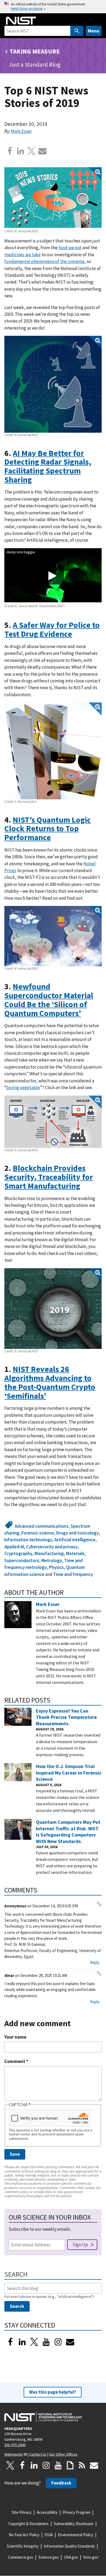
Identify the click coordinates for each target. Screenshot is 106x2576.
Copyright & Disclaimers (29, 2524)
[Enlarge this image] (53, 198)
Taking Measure (35, 51)
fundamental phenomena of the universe (44, 261)
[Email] (42, 151)
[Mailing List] (94, 2465)
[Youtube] (46, 2342)
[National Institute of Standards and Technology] (43, 2417)
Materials (75, 1553)
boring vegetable (23, 1087)
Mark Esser (21, 131)
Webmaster (14, 2454)
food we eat (70, 248)
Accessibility (47, 2512)
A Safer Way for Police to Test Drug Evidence (52, 629)
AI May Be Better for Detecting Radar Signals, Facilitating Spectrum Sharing (48, 466)
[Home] (21, 21)
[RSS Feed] (82, 2465)
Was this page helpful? (53, 2392)
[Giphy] (70, 2465)
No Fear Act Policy (24, 2535)
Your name (15, 2037)
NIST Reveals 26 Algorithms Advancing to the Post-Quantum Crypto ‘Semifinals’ (50, 1382)
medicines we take (23, 255)
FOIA (49, 2535)
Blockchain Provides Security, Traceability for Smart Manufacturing (49, 1177)
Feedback (61, 2483)
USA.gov (71, 2557)
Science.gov (49, 2557)
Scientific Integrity (23, 2546)
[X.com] (32, 151)
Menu (94, 31)
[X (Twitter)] (34, 2342)
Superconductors (22, 1560)
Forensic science (38, 1533)
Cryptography (18, 1553)
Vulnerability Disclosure (74, 2524)
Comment (16, 2061)
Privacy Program (77, 2512)
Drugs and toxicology (77, 1533)
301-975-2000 (15, 2445)
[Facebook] (10, 151)
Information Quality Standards (69, 2546)
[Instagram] (58, 2342)
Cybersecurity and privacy (52, 1547)
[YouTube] (58, 2465)
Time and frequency (73, 1574)
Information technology (28, 1540)
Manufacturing (49, 1553)
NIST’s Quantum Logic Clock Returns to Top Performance (48, 829)
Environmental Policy (76, 2535)
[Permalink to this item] (36, 480)
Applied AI (14, 1547)
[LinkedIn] (22, 2342)
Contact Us (38, 2454)
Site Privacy (22, 2512)
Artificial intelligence (75, 1540)
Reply (95, 1962)
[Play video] (52, 576)
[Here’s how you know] (53, 7)
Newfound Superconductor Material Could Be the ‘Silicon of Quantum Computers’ (49, 1000)
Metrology (52, 1560)
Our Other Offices (63, 2454)
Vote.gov (91, 2557)
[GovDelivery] (70, 2342)
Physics (56, 1567)
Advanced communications (42, 1526)
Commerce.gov (21, 2557)
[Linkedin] (21, 151)
